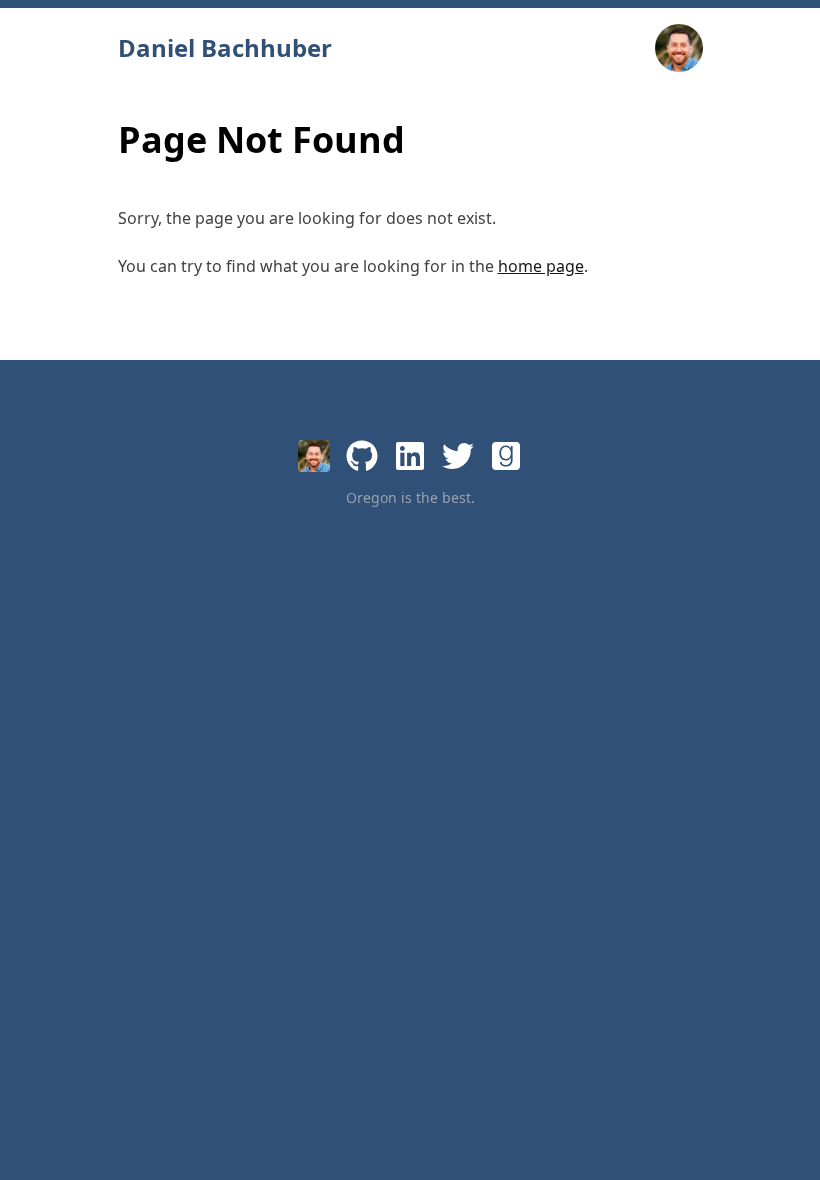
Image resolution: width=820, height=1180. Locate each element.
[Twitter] (458, 456)
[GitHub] (362, 456)
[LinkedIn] (410, 456)
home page (541, 266)
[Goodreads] (506, 456)
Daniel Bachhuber (225, 48)
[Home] (314, 456)
